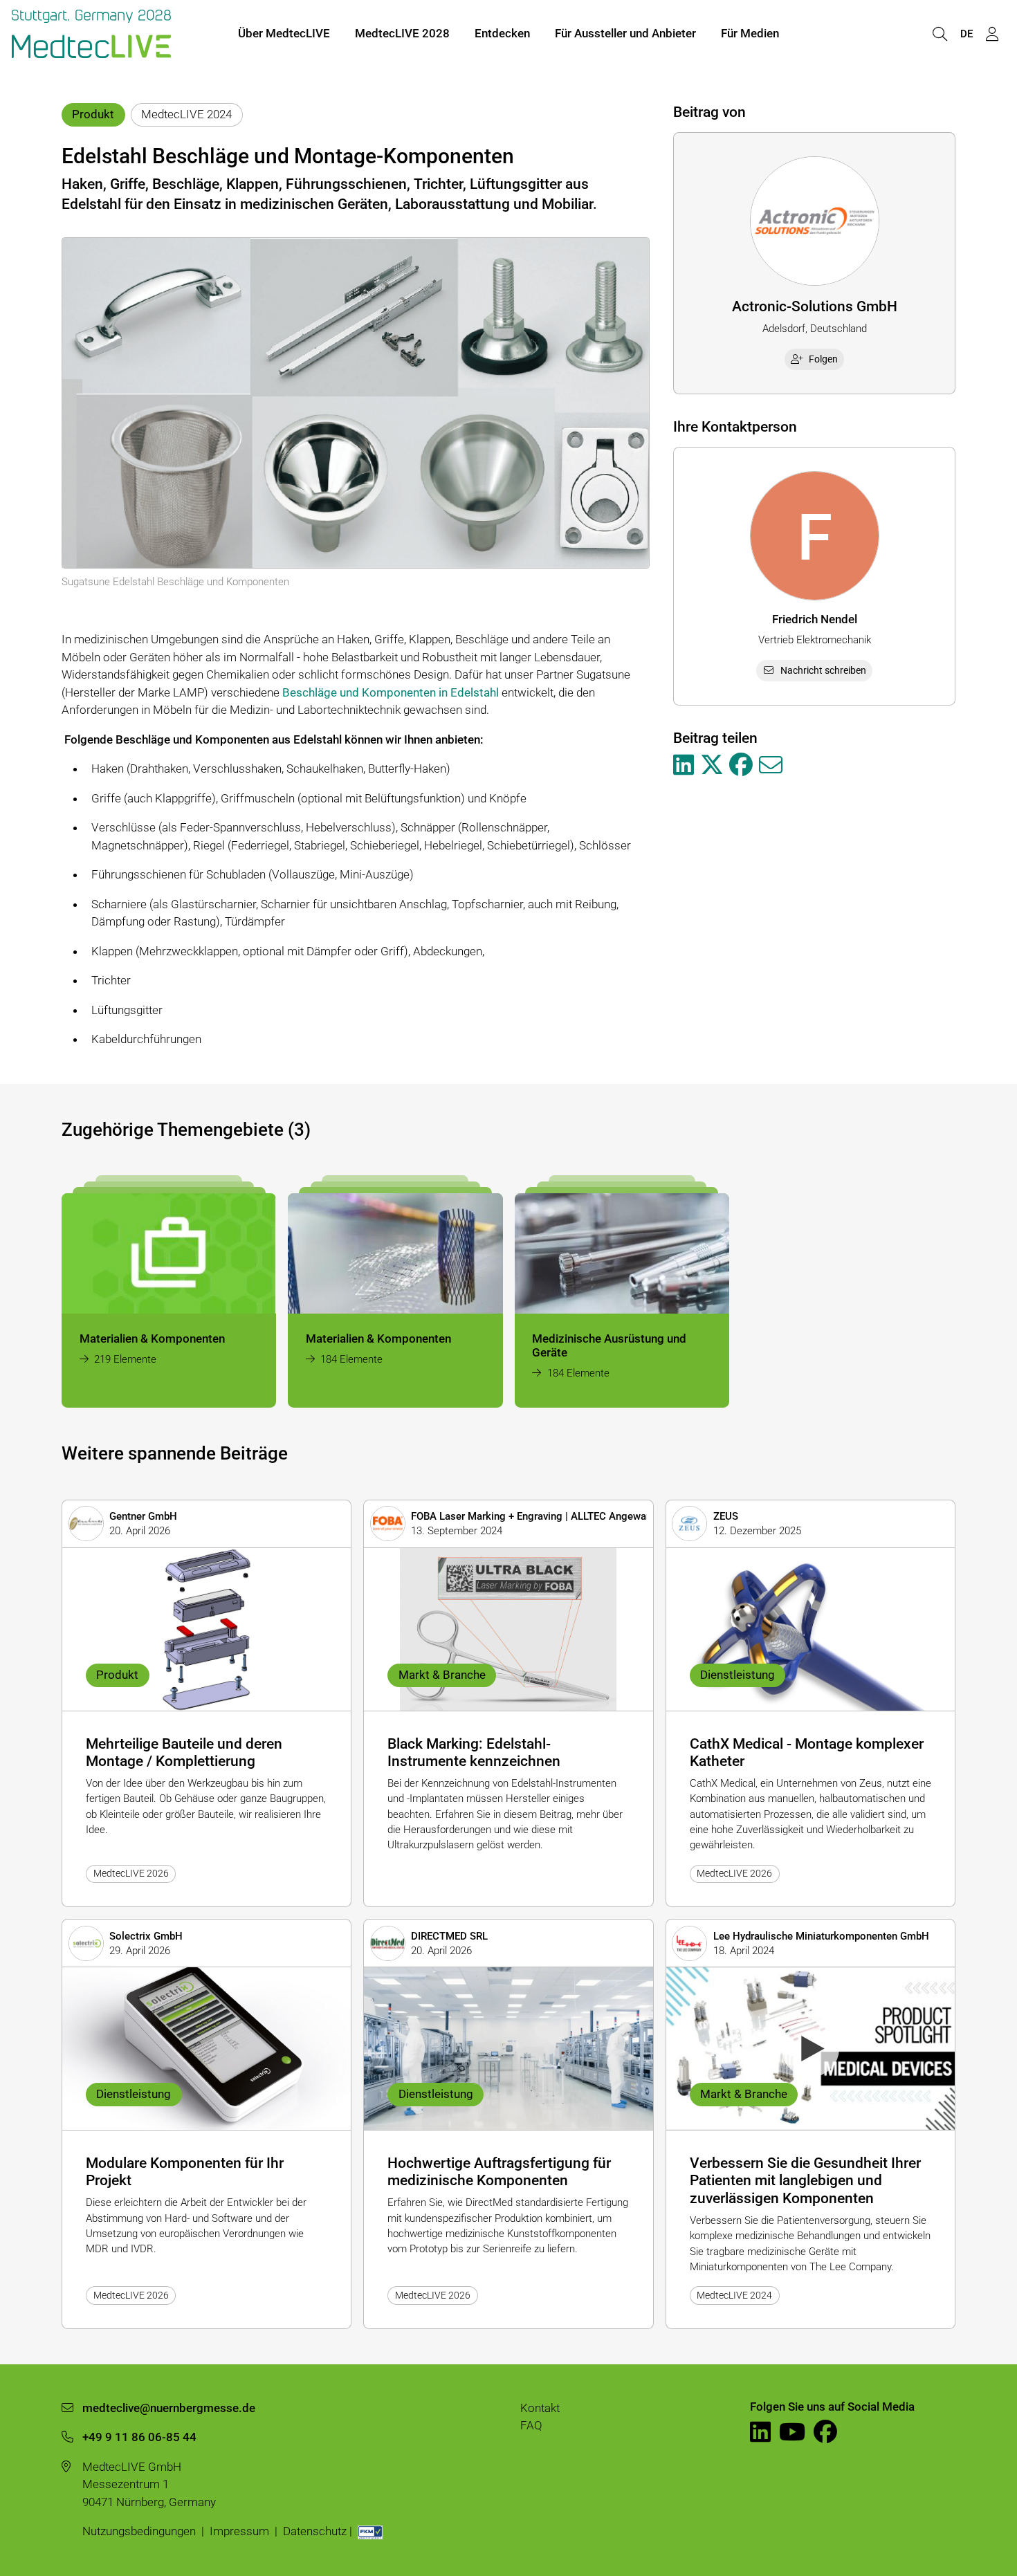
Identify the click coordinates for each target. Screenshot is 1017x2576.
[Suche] (940, 34)
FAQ (531, 2425)
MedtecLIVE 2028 (402, 33)
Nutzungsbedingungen (139, 2531)
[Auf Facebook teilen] (741, 766)
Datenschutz (315, 2531)
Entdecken (502, 33)
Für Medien (750, 33)
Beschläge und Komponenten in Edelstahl (391, 692)
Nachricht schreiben (823, 670)
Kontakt (540, 2408)
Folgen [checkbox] (823, 359)
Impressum (239, 2531)
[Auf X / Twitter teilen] (712, 766)
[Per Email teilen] (771, 766)
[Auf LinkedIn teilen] (684, 766)
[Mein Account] (992, 34)
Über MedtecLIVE (284, 33)
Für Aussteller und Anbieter (625, 33)
